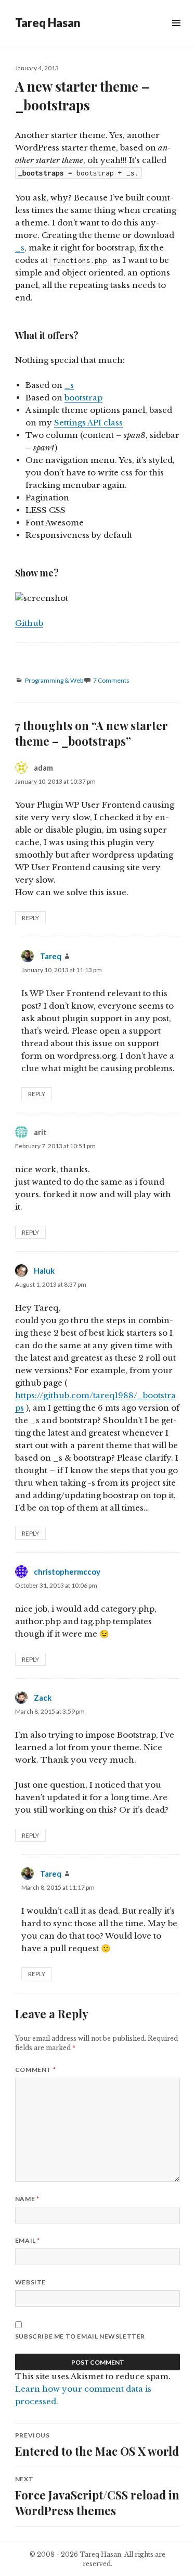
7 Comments (111, 680)
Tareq (51, 956)
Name (27, 2199)
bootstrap (83, 398)
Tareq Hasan (48, 23)
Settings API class (88, 423)
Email (28, 2240)
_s (20, 248)
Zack (43, 1698)
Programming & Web (54, 680)
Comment (35, 2070)
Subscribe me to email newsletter (80, 2336)
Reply (30, 918)
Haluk (44, 1271)
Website (30, 2282)
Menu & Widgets (176, 35)
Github (29, 623)
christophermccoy (67, 1572)
